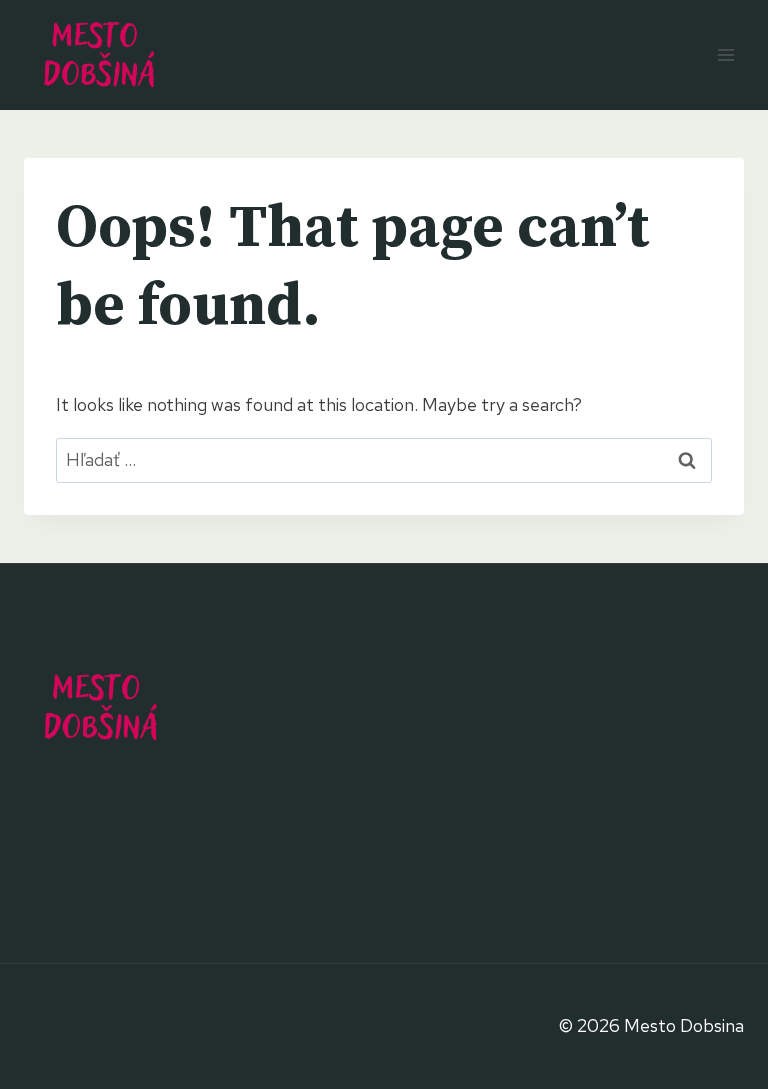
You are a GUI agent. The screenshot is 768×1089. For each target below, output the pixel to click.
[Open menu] (725, 54)
